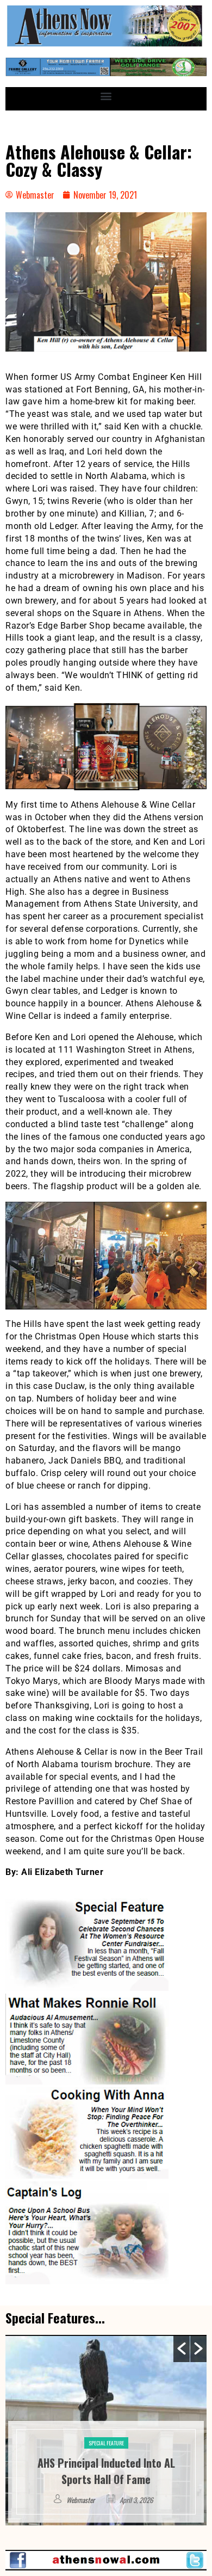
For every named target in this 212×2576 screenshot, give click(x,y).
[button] (106, 96)
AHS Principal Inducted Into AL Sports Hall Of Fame (106, 2471)
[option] (106, 2430)
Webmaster (80, 2500)
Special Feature (106, 2443)
